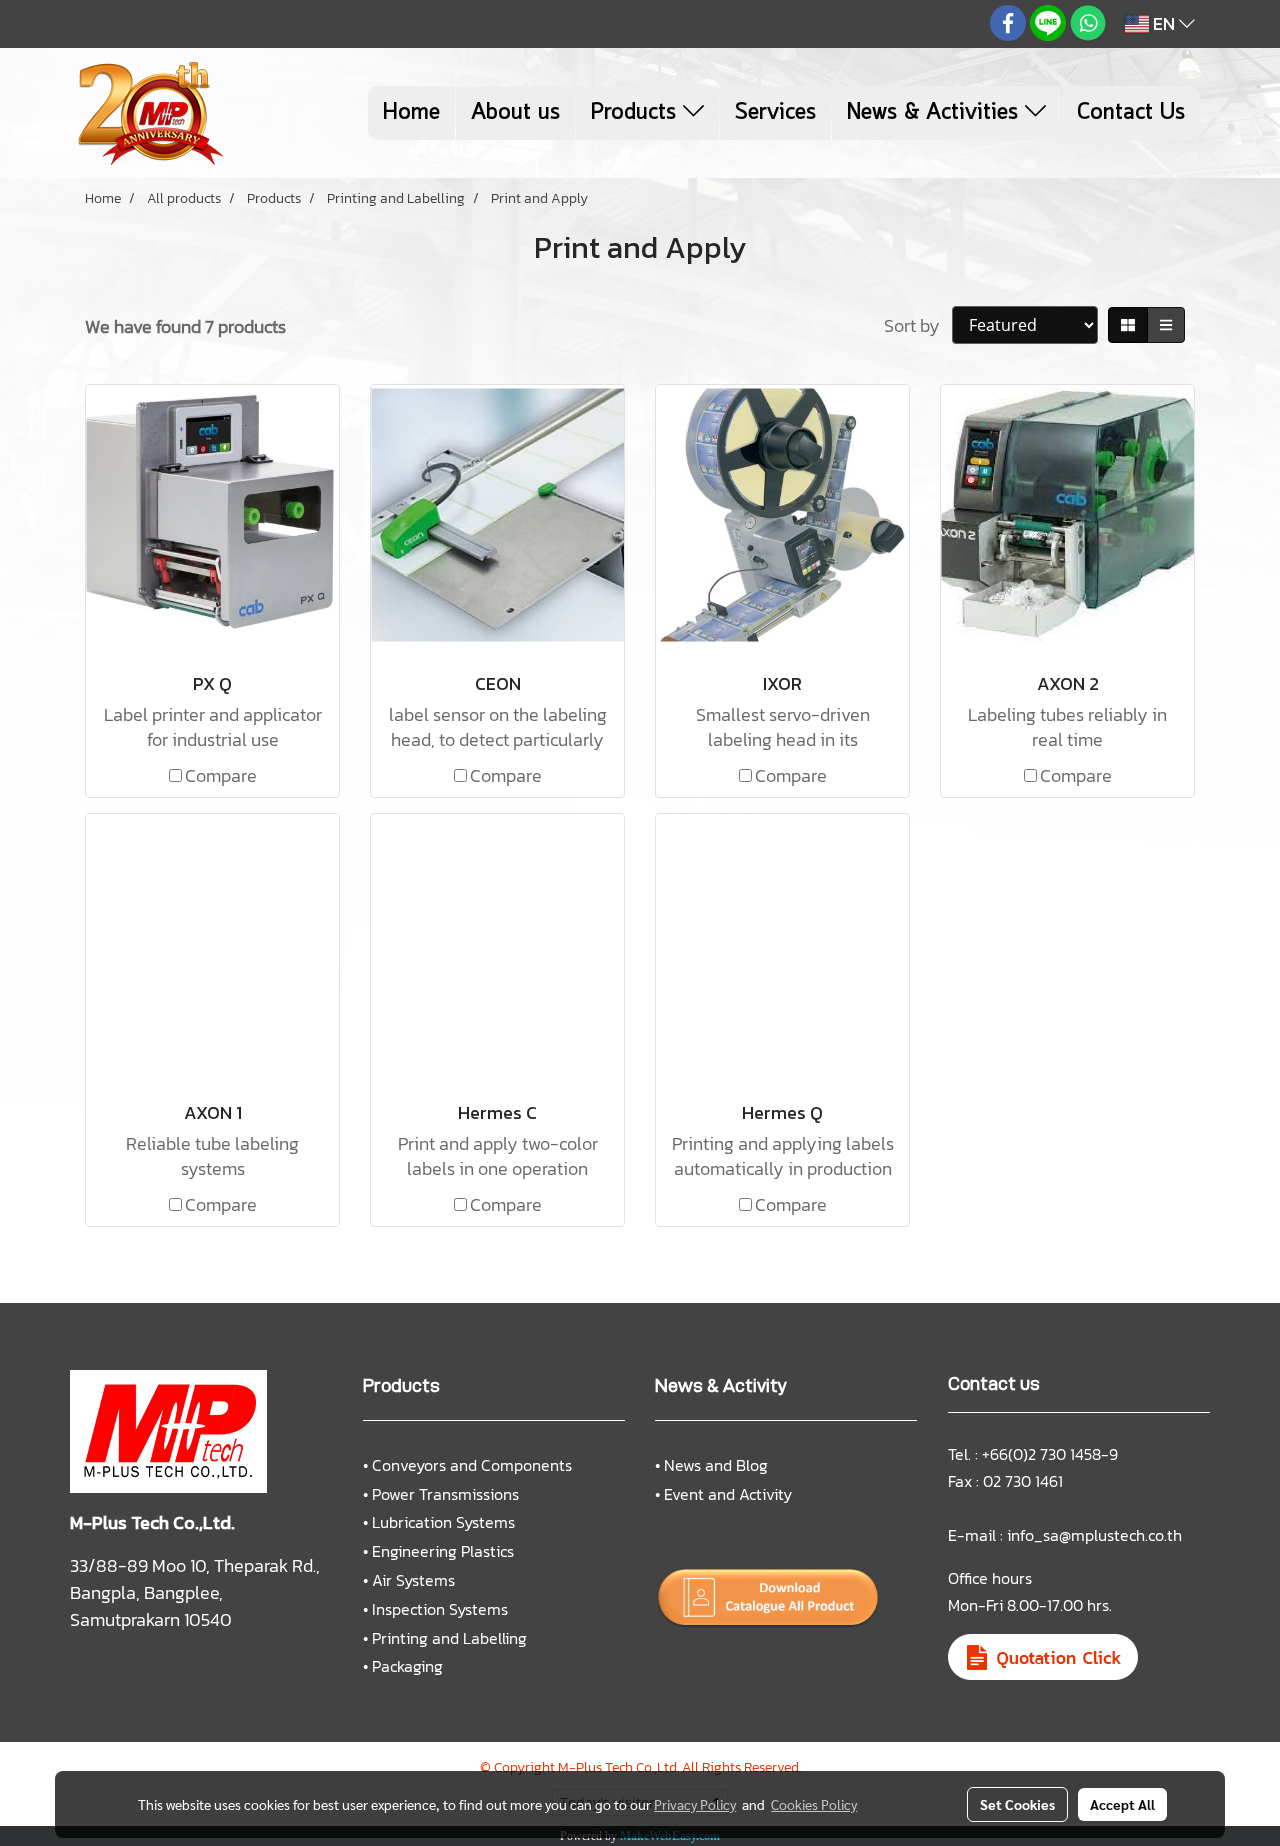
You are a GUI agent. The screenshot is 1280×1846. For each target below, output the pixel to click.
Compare (221, 775)
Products (637, 113)
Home (411, 113)
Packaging (407, 1666)
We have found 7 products (185, 326)
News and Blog (716, 1465)
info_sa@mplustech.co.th (1094, 1535)
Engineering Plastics (443, 1551)
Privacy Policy (695, 1804)
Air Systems (413, 1580)
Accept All (1122, 1804)
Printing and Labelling (449, 1638)
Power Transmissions (445, 1494)
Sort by (918, 325)
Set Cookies (1017, 1804)
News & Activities (936, 113)
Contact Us (1131, 113)
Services (775, 113)
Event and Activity (728, 1494)
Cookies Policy (814, 1804)
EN (1164, 23)
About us (515, 113)
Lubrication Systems (443, 1522)
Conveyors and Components (472, 1465)
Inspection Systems (440, 1609)
